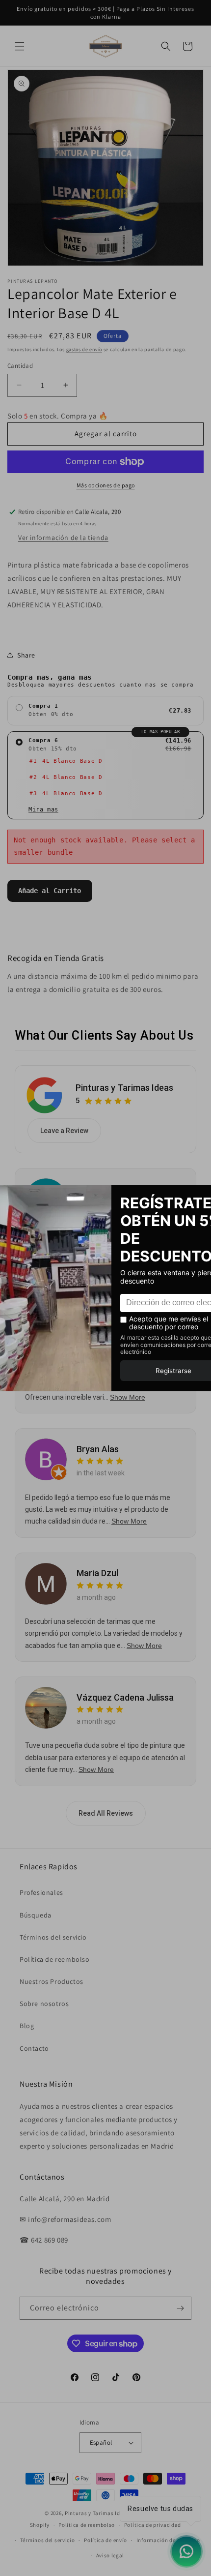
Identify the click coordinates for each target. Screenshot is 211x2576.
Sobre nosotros (44, 2004)
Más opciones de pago (106, 485)
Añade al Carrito (50, 891)
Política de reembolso (55, 1959)
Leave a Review (64, 1131)
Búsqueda (36, 1915)
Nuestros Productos (52, 1981)
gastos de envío (84, 349)
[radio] (105, 711)
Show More (128, 1397)
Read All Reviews (106, 1813)
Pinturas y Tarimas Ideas (124, 1088)
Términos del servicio (53, 1937)
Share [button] (26, 655)
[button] (20, 46)
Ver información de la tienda (63, 538)
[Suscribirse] (180, 2308)
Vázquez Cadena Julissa (125, 1697)
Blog (27, 2026)
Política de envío (105, 2540)
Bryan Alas (98, 1449)
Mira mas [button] (43, 809)
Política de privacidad (153, 2525)
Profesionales (41, 1892)
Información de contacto (168, 2540)
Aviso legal (110, 2555)
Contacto (34, 2048)
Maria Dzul (97, 1573)
